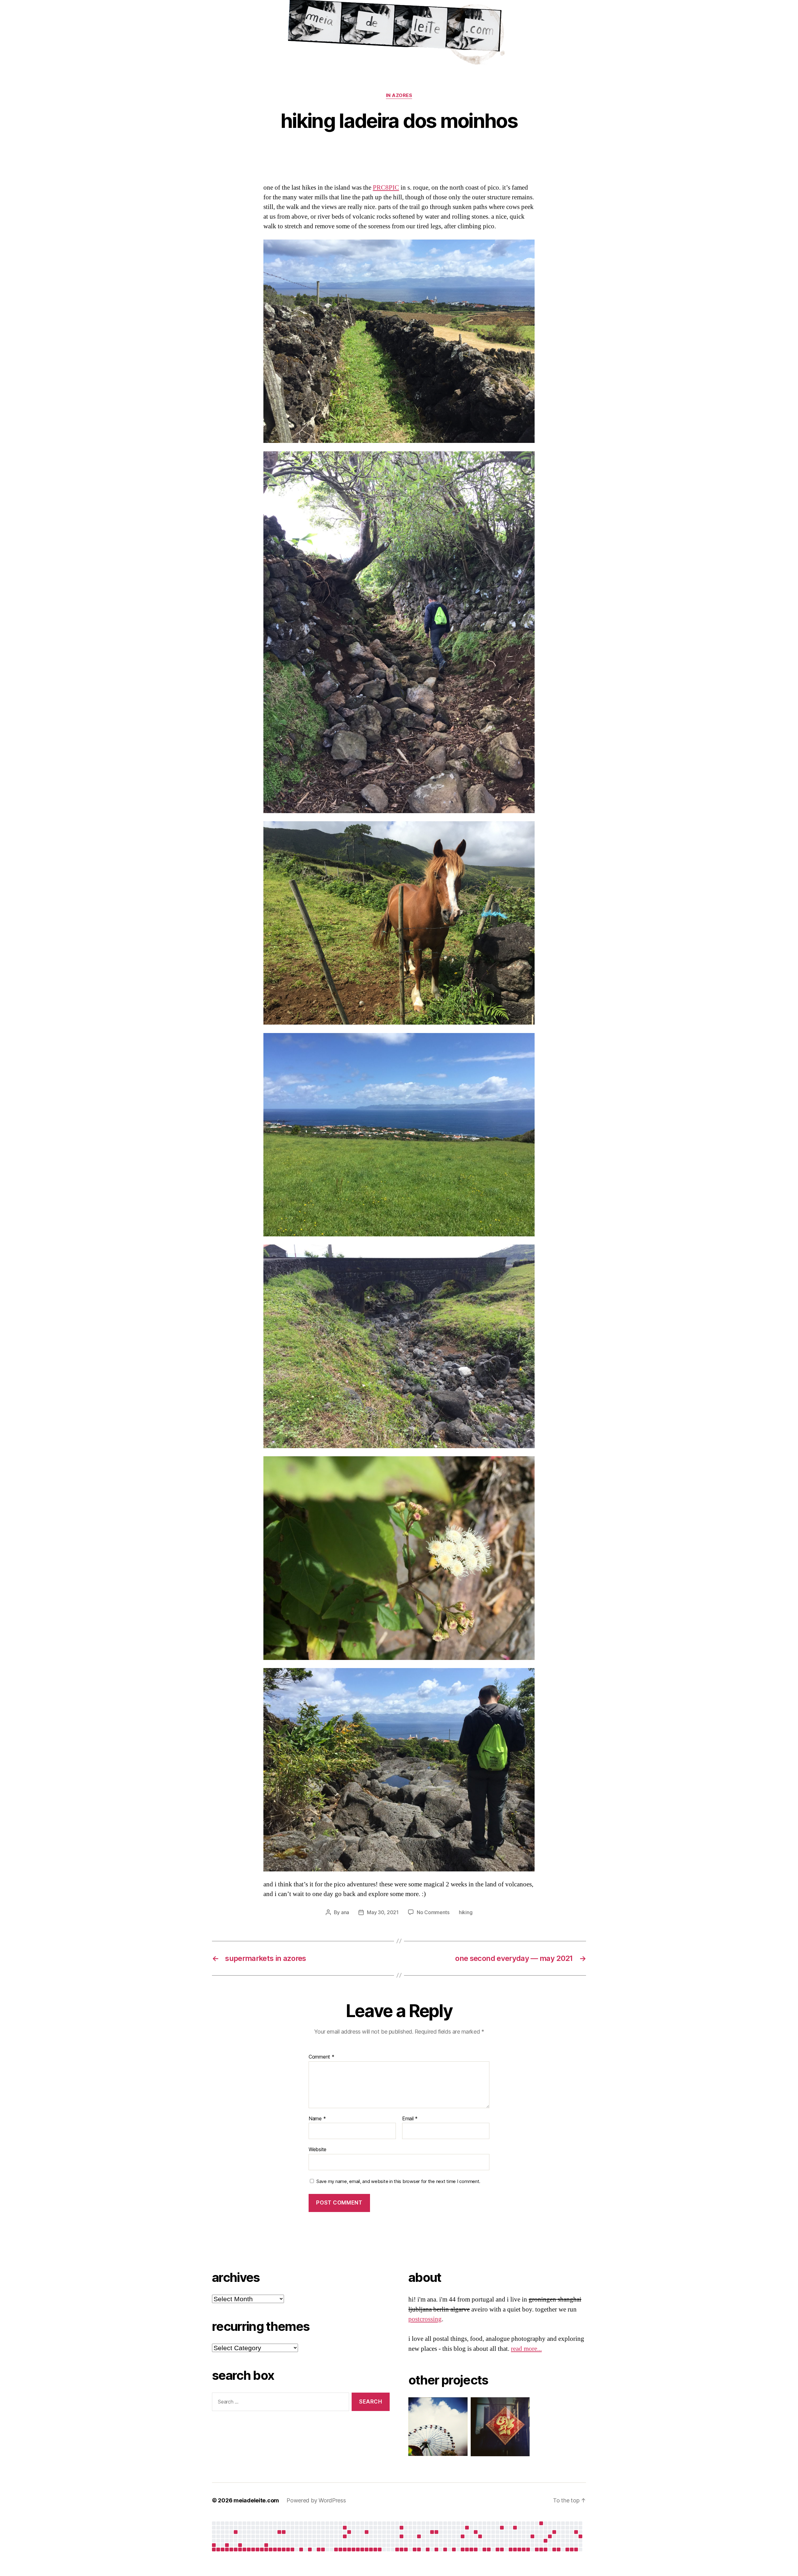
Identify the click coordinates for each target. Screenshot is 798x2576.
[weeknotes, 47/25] (406, 2549)
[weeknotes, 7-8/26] (463, 2549)
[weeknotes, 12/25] (253, 2549)
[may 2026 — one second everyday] (546, 2541)
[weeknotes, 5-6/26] (454, 2549)
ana (345, 1912)
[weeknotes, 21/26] (519, 2549)
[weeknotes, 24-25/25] (310, 2549)
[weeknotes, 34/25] (349, 2549)
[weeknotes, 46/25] (401, 2549)
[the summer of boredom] (541, 2523)
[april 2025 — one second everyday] (279, 2532)
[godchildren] (349, 2532)
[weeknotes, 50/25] (419, 2549)
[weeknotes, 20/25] (288, 2549)
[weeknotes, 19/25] (284, 2549)
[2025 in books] (467, 2528)
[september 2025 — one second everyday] (401, 2528)
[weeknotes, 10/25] (244, 2549)
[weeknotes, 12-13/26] (484, 2549)
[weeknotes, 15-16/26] (498, 2549)
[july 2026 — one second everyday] (576, 2532)
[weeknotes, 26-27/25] (319, 2549)
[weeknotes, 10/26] (471, 2549)
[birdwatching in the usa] (532, 2536)
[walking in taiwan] (284, 2532)
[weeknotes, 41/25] (380, 2549)
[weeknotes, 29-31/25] (336, 2549)
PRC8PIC (386, 188)
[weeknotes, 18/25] (279, 2549)
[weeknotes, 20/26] (515, 2549)
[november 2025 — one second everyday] (419, 2536)
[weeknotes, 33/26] (572, 2549)
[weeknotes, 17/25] (275, 2549)
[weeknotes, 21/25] (292, 2549)
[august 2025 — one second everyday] (367, 2532)
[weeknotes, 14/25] (262, 2549)
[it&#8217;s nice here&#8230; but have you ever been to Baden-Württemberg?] (236, 2532)
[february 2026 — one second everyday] (476, 2532)
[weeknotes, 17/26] (502, 2549)
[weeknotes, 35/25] (353, 2549)
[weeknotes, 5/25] (223, 2549)
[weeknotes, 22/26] (524, 2549)
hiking (466, 1912)
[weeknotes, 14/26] (489, 2549)
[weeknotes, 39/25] (371, 2549)
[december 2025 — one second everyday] (432, 2532)
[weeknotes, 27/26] (546, 2549)
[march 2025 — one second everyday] (266, 2545)
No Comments (433, 1912)
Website (317, 2149)
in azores (399, 95)
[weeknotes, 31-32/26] (567, 2549)
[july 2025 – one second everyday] (345, 2536)
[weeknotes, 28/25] (323, 2549)
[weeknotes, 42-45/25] (397, 2549)
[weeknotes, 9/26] (467, 2549)
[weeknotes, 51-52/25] (428, 2549)
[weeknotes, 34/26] (576, 2549)
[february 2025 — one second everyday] (240, 2545)
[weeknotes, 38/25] (367, 2549)
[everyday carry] (554, 2532)
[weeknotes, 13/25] (257, 2549)
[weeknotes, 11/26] (476, 2549)
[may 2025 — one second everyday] (345, 2528)
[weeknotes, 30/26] (559, 2549)
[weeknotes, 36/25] (358, 2549)
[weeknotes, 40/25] (375, 2549)
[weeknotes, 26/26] (541, 2549)
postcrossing (425, 2319)
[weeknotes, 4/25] (218, 2549)
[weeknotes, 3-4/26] (445, 2549)
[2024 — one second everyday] (214, 2545)
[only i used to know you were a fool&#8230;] (580, 2536)
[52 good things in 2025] (480, 2536)
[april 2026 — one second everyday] (515, 2528)
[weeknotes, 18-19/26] (511, 2549)
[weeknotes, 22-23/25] (301, 2549)
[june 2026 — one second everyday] (550, 2536)
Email (410, 2119)
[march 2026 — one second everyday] (502, 2528)
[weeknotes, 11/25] (249, 2549)
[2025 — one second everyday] (436, 2532)
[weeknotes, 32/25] (340, 2549)
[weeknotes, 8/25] (236, 2549)
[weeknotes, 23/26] (528, 2549)
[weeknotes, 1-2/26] (436, 2549)
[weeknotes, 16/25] (271, 2549)
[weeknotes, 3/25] (214, 2549)
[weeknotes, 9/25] (240, 2549)
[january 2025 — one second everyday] (227, 2545)
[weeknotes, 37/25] (362, 2549)
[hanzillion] (497, 2427)
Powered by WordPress (316, 2500)
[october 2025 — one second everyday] (401, 2536)
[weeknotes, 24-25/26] (537, 2549)
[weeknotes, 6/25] (227, 2549)
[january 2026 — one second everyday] (463, 2536)
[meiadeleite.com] (399, 34)
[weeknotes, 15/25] (266, 2549)
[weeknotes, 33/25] (345, 2549)
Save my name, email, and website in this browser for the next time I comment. (398, 2181)
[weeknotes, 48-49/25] (415, 2549)
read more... (526, 2349)
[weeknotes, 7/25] (231, 2549)
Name (317, 2119)
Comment (322, 2057)
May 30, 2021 (383, 1912)
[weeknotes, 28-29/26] (554, 2549)
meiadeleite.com (256, 2500)
